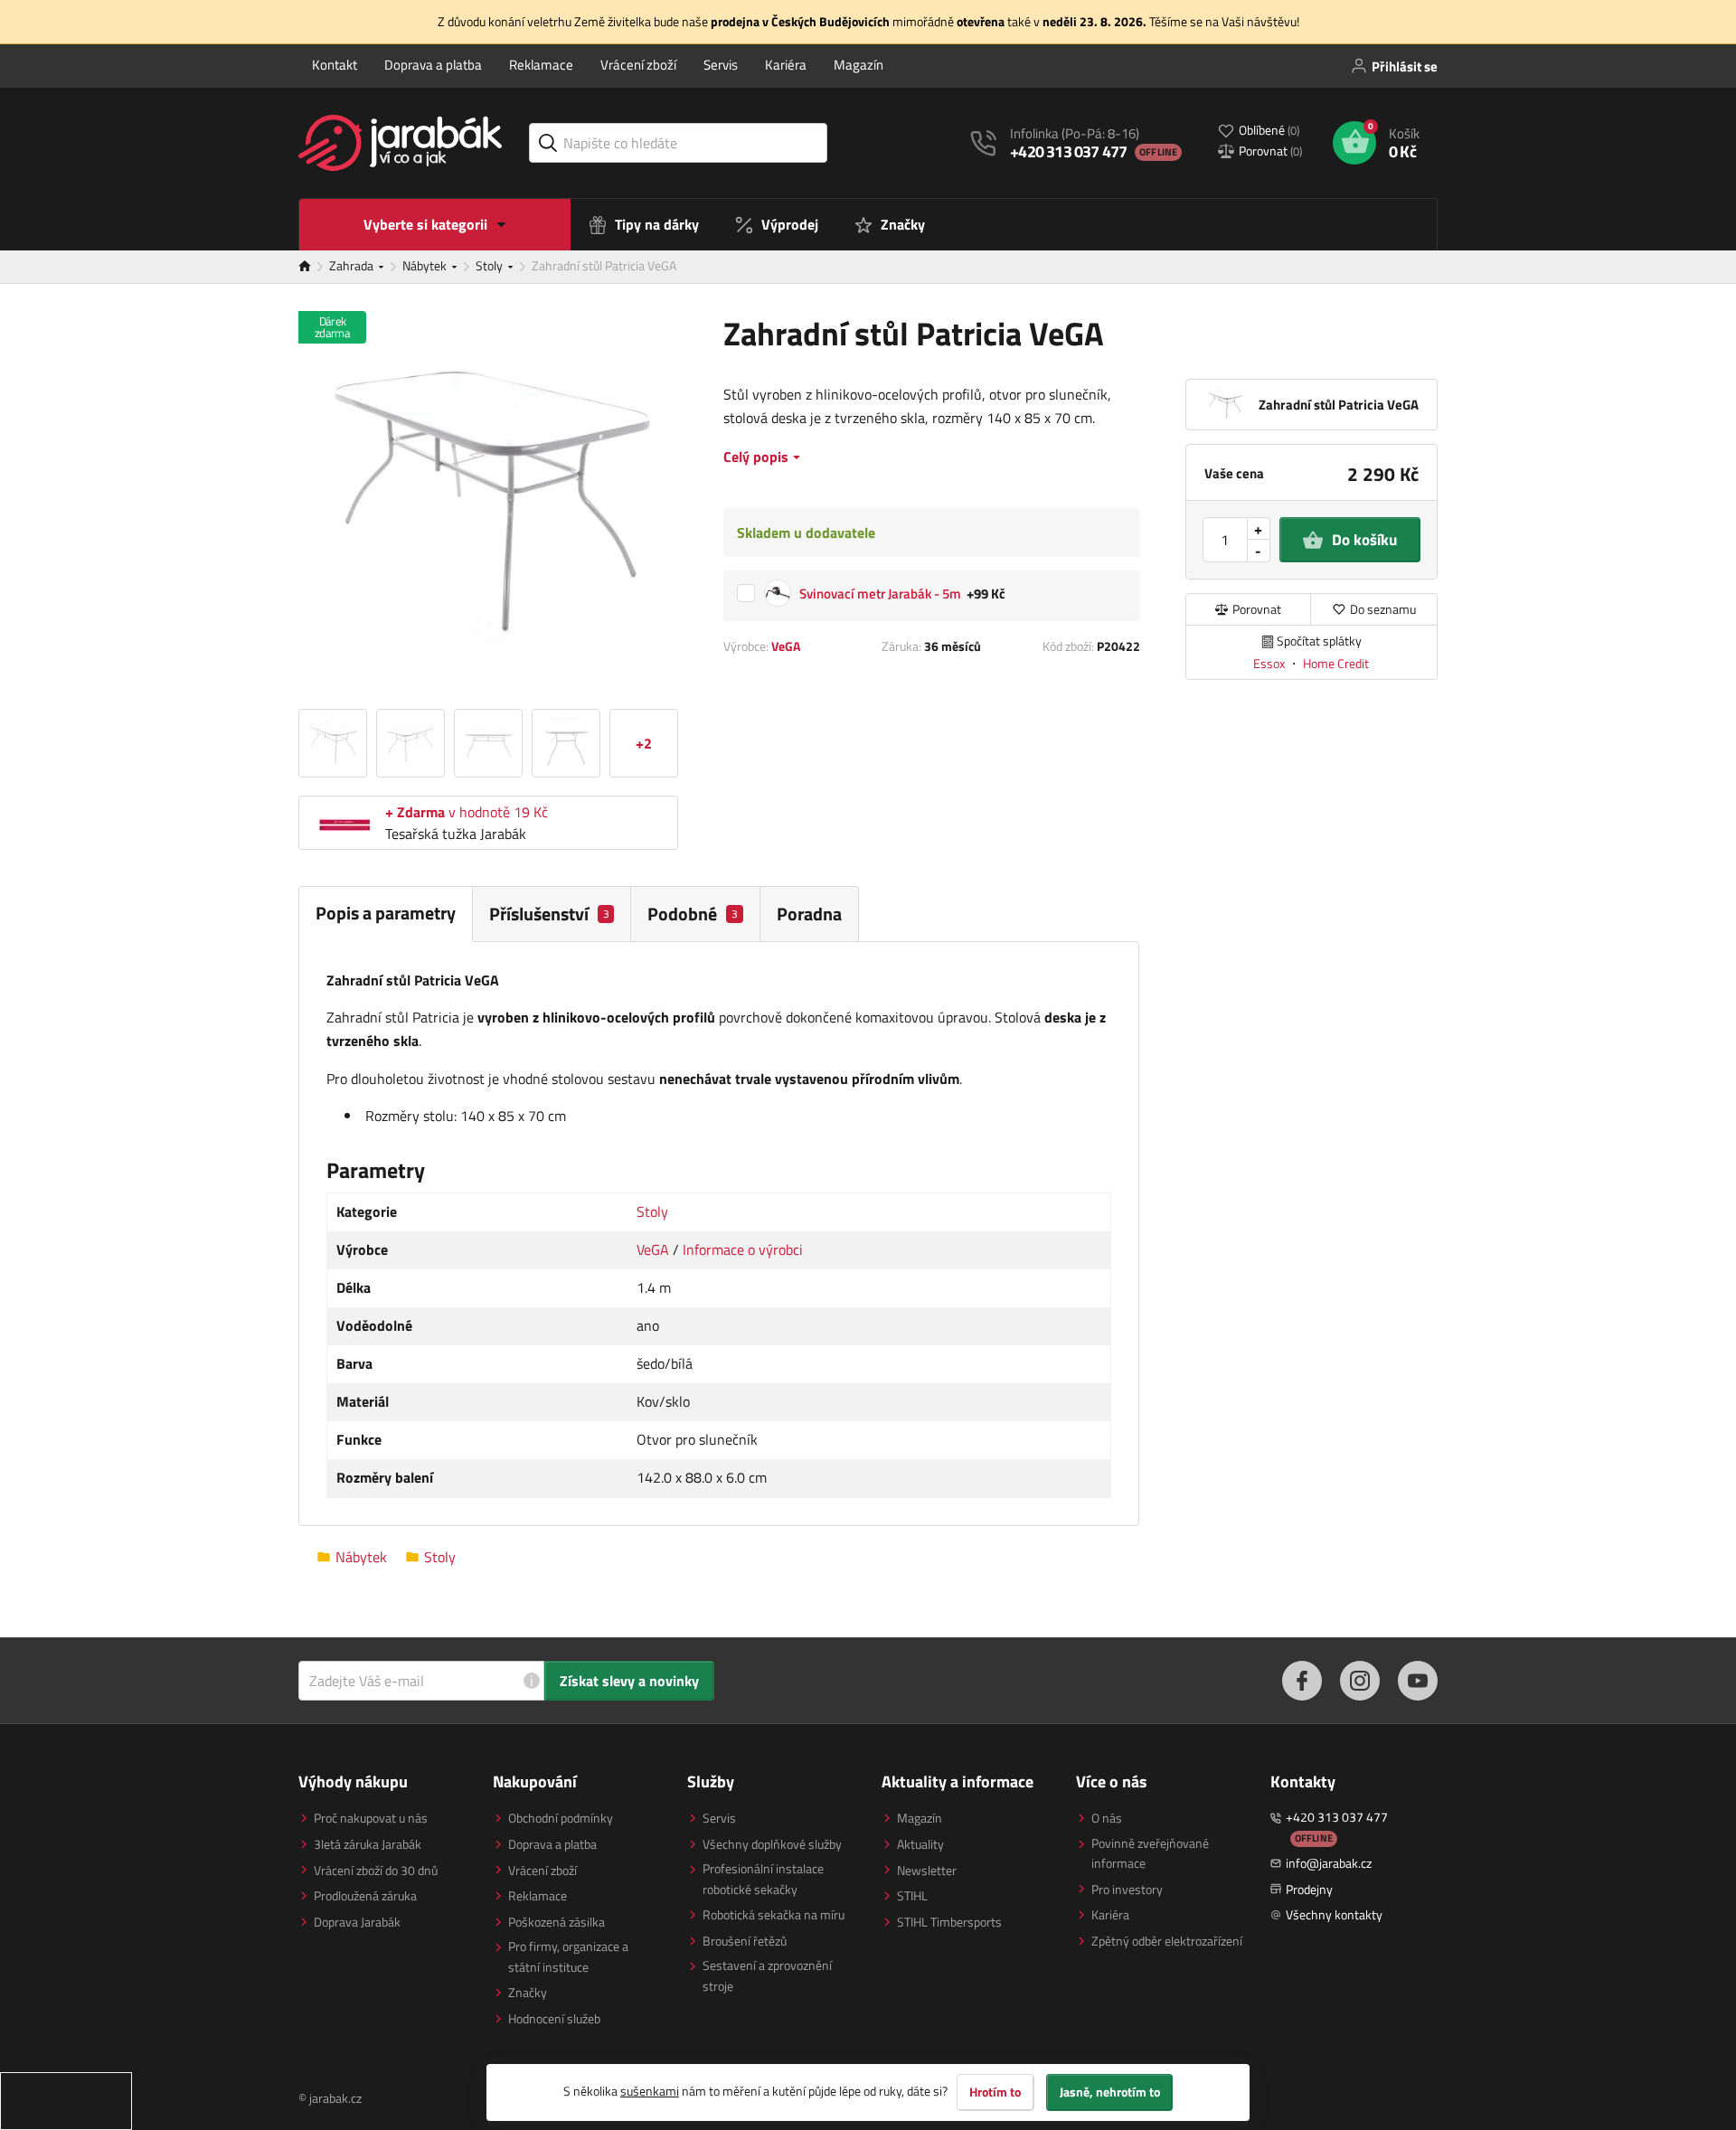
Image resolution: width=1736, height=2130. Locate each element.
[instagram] (1360, 1681)
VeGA (786, 646)
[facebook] (1302, 1681)
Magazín (859, 65)
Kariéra (786, 65)
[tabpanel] (719, 1234)
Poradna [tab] (809, 914)
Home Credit (1336, 663)
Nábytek (426, 265)
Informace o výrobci (743, 1249)
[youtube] (1418, 1681)
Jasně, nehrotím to (1110, 2092)
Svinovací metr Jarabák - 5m (880, 594)
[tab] (552, 914)
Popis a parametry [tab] (386, 913)
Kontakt (335, 65)
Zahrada (353, 265)
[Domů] (314, 267)
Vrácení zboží (638, 65)
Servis (721, 65)
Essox (1270, 663)
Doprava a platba (433, 65)
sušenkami (650, 2091)
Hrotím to (995, 2092)
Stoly (491, 265)
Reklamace (541, 65)
